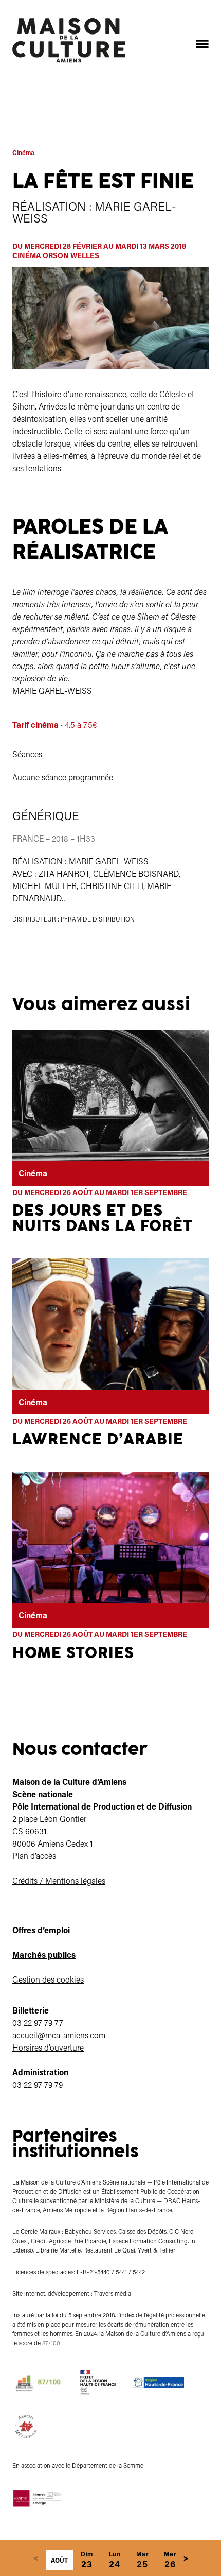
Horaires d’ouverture (48, 2047)
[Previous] (35, 2558)
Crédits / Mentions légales (59, 1880)
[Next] (186, 2558)
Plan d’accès (34, 1856)
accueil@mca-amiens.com (59, 2035)
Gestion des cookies (48, 1979)
